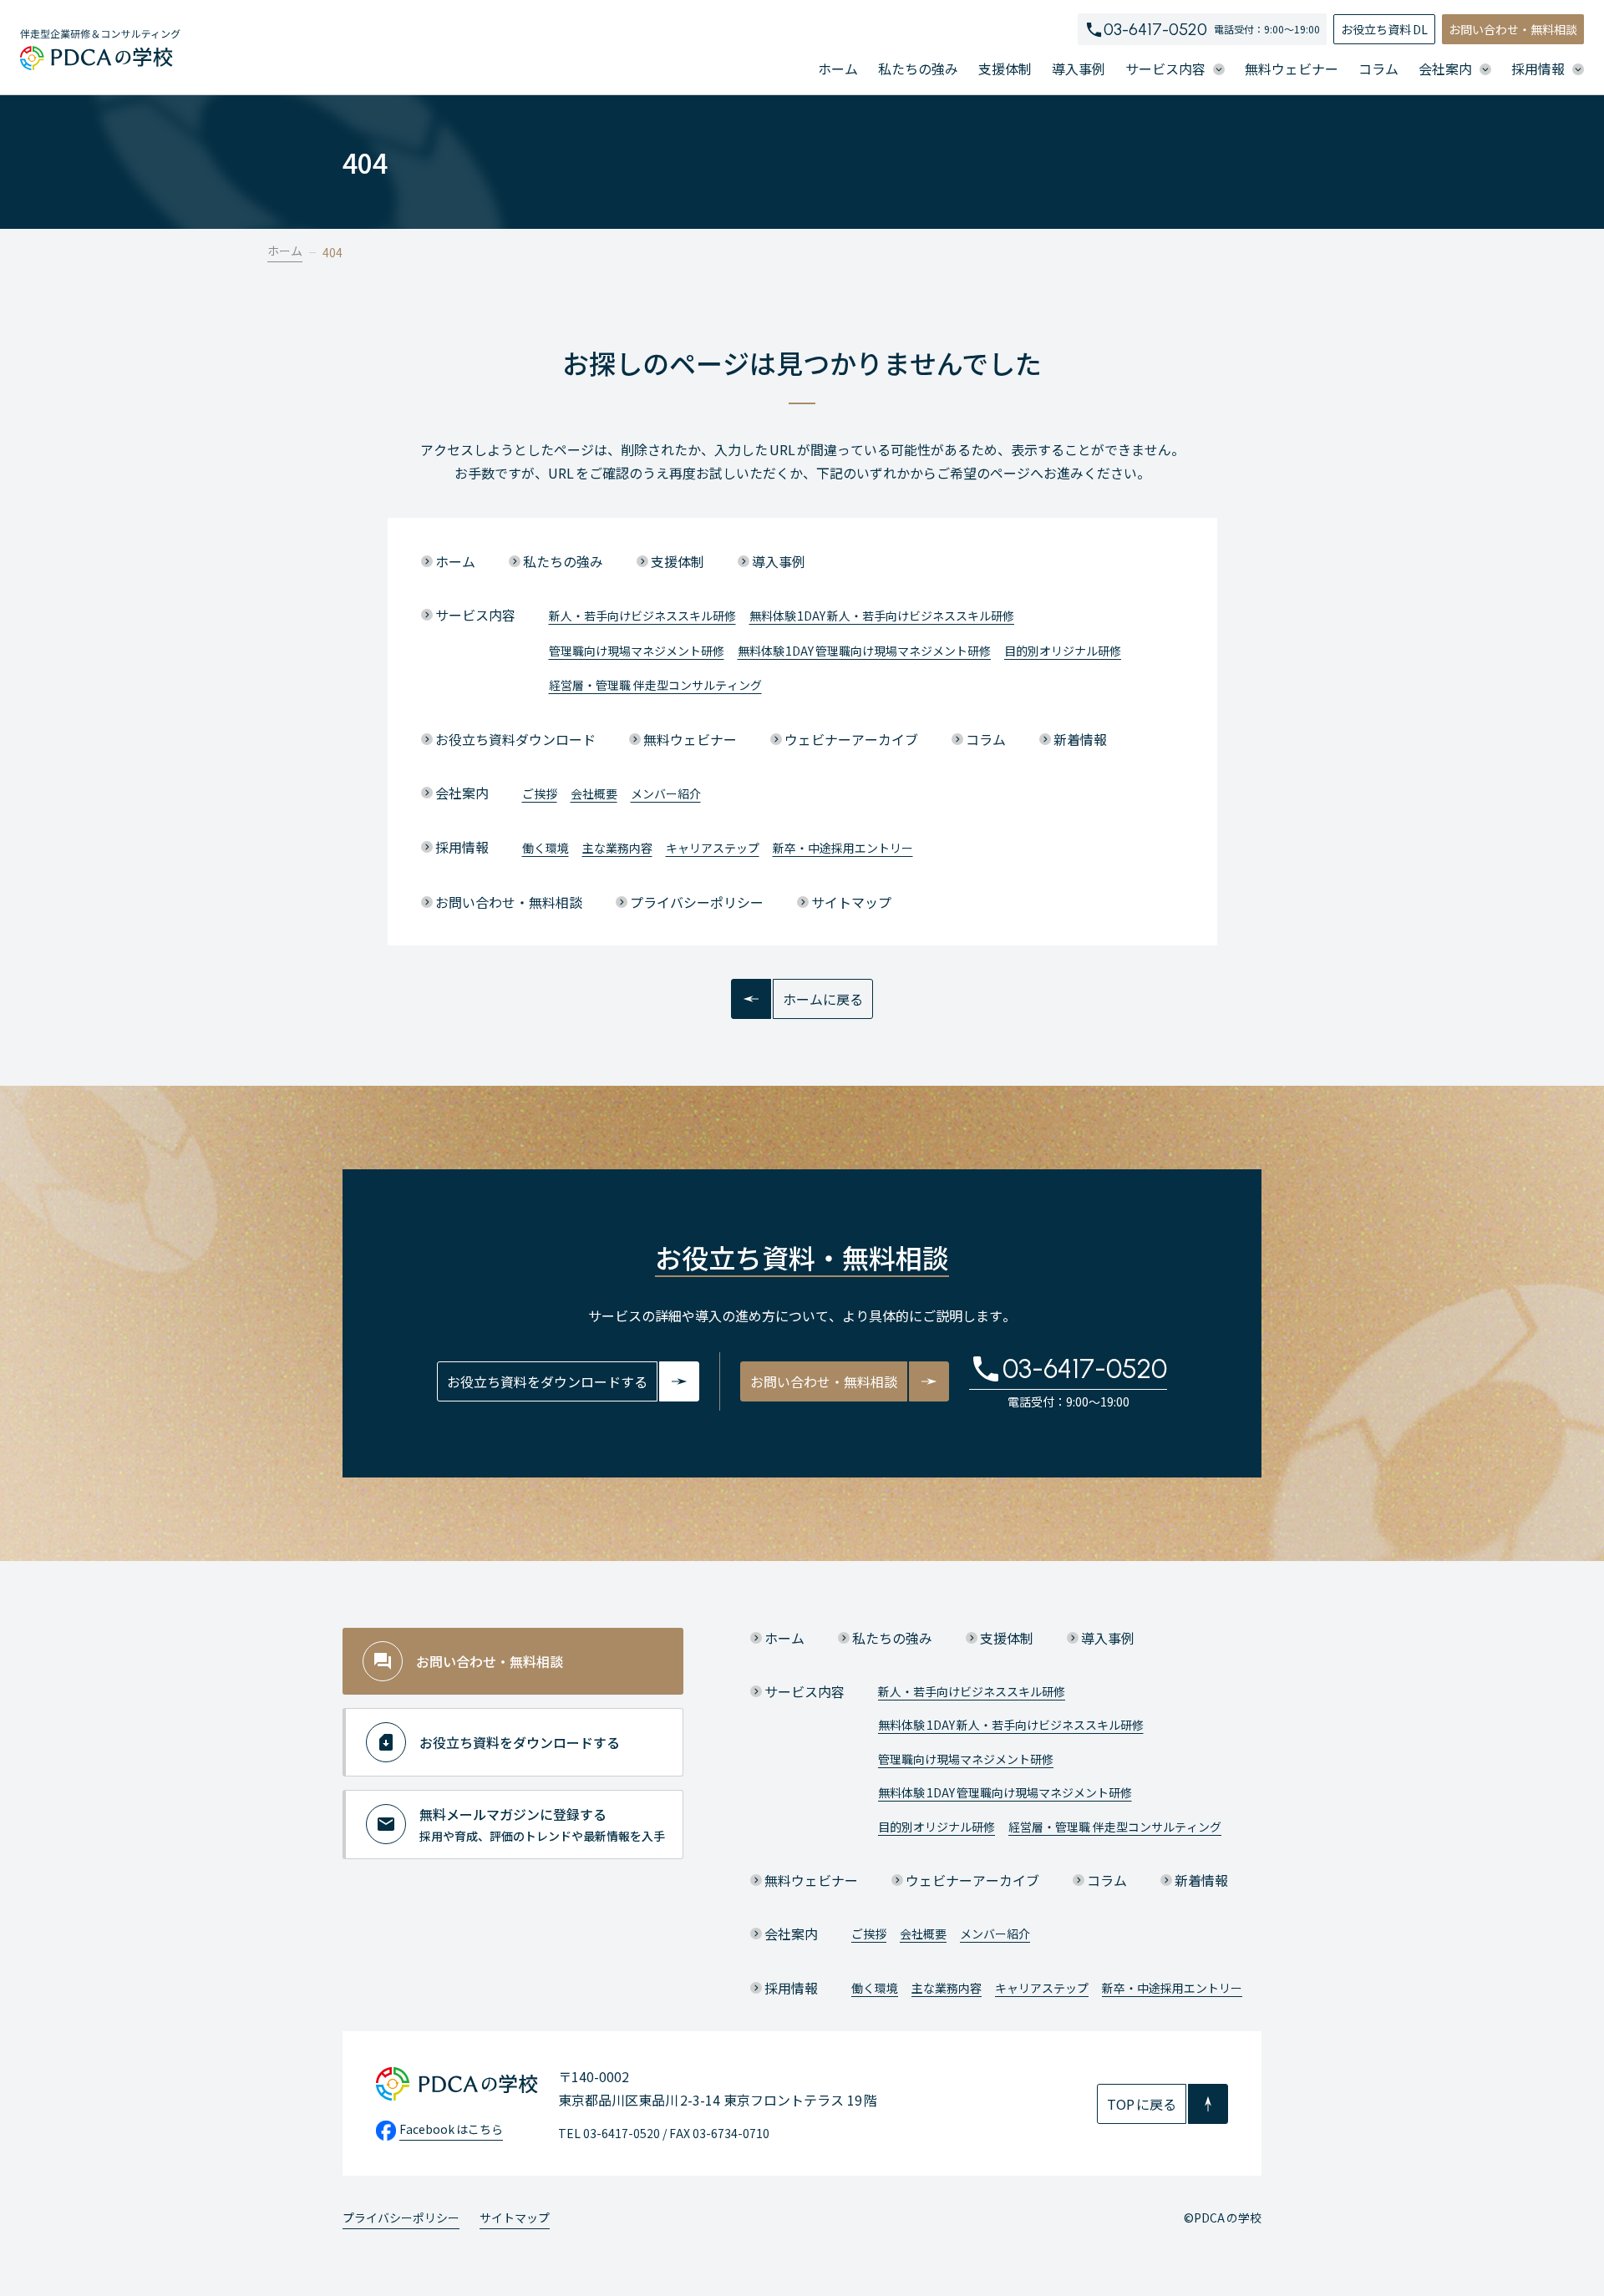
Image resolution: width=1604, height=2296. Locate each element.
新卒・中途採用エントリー (843, 848)
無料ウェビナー (1292, 68)
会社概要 (594, 793)
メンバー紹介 (666, 793)
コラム (1378, 68)
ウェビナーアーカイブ (851, 739)
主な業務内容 (617, 848)
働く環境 (546, 848)
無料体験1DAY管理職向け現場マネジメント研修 (865, 651)
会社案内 (462, 793)
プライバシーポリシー (697, 902)
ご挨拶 (540, 793)
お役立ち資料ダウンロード (515, 739)
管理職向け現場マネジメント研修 (637, 651)
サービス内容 (475, 615)
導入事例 (1079, 68)
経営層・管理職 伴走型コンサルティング (655, 685)
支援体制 (1005, 68)
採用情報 (462, 847)
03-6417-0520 (1155, 29)
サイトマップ (851, 902)
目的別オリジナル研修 (1063, 651)
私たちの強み (918, 68)
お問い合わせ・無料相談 (1513, 29)
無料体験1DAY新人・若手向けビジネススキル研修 (882, 616)
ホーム (838, 68)
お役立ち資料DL (1384, 29)
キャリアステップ (713, 848)
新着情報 (1080, 739)
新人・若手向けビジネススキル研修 (642, 616)
